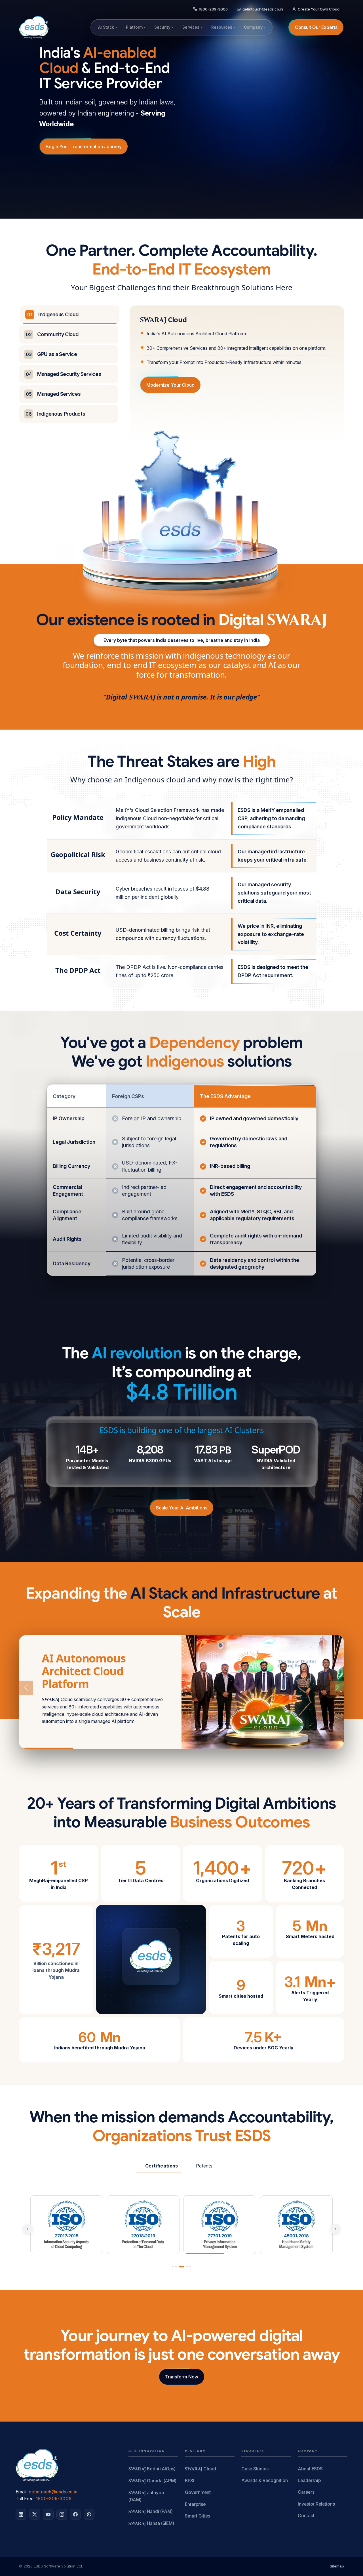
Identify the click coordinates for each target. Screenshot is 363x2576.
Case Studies (255, 2469)
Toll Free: (25, 2498)
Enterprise (195, 2504)
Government (198, 2492)
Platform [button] (134, 27)
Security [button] (162, 27)
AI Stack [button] (106, 27)
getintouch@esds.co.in (53, 2492)
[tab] (70, 315)
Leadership (309, 2480)
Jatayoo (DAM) (146, 2496)
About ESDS (310, 2469)
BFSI (190, 2481)
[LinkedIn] (21, 2514)
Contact (306, 2516)
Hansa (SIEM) (151, 2524)
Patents (204, 2166)
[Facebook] (75, 2514)
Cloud (201, 2469)
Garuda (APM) (152, 2481)
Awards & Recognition (264, 2480)
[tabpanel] (237, 355)
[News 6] (317, 1748)
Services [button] (191, 27)
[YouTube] (48, 2514)
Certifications (162, 2166)
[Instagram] (62, 2514)
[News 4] (209, 1748)
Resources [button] (222, 27)
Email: (22, 2492)
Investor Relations (316, 2504)
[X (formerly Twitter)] (35, 2514)
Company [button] (253, 27)
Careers (306, 2492)
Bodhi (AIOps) (152, 2469)
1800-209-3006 (54, 2498)
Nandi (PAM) (151, 2512)
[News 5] (263, 1748)
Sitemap (337, 2566)
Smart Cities (198, 2516)
